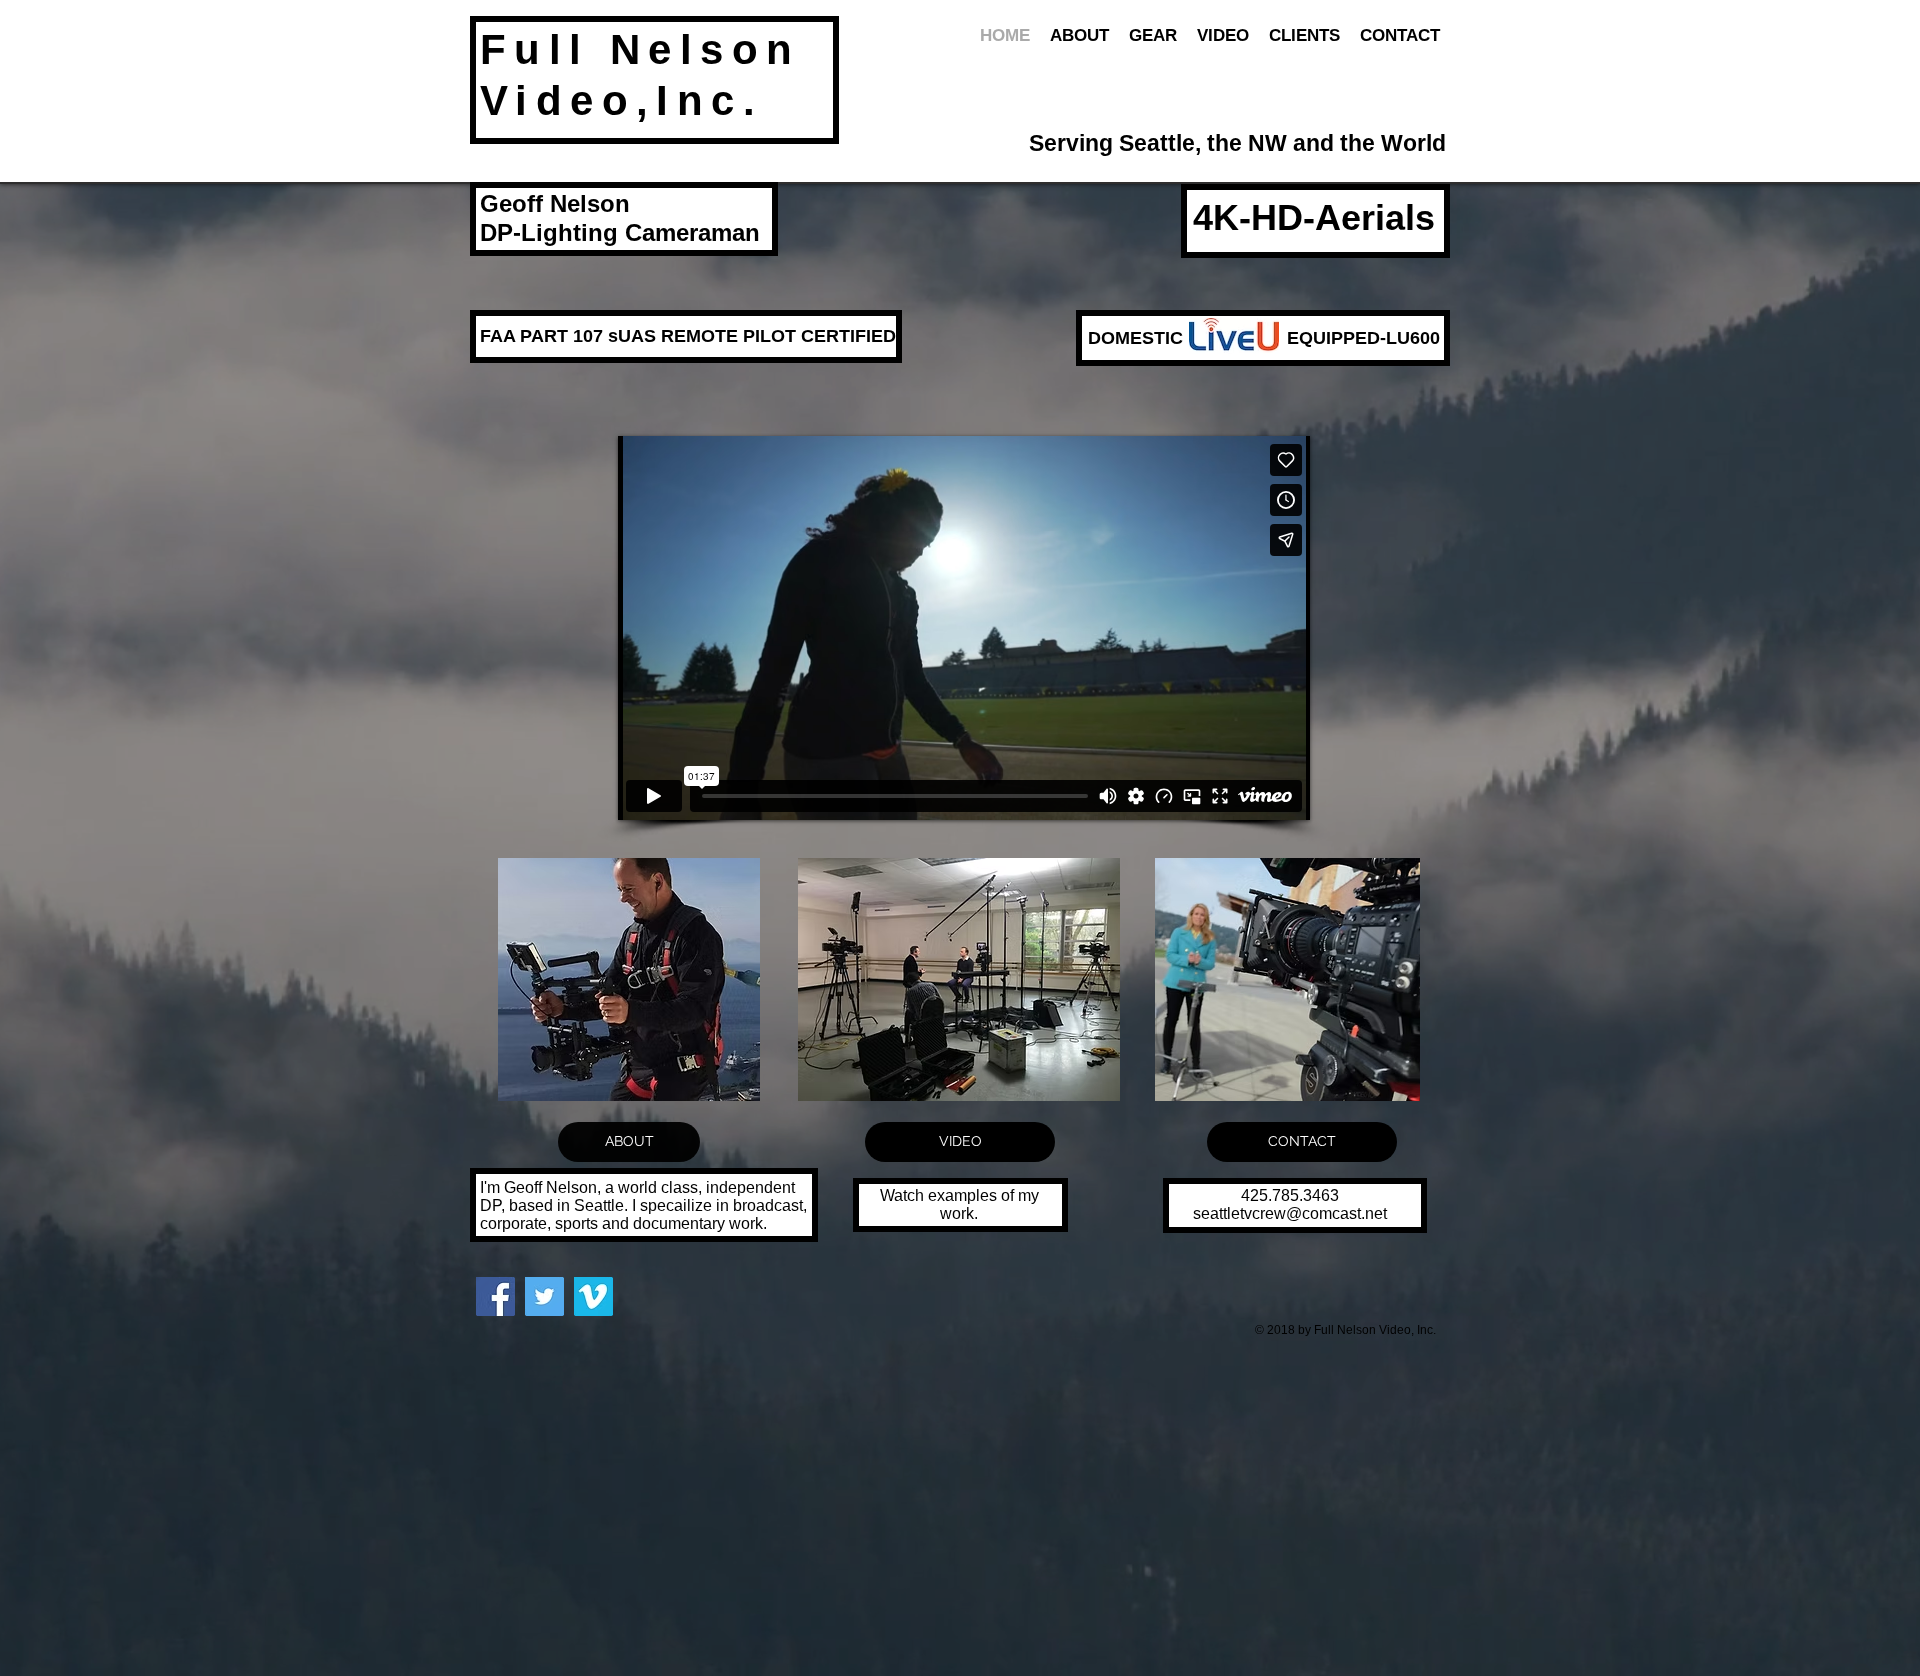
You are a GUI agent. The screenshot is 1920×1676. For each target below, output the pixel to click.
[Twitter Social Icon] (544, 1296)
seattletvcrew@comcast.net (1290, 1213)
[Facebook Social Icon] (495, 1296)
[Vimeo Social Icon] (593, 1296)
